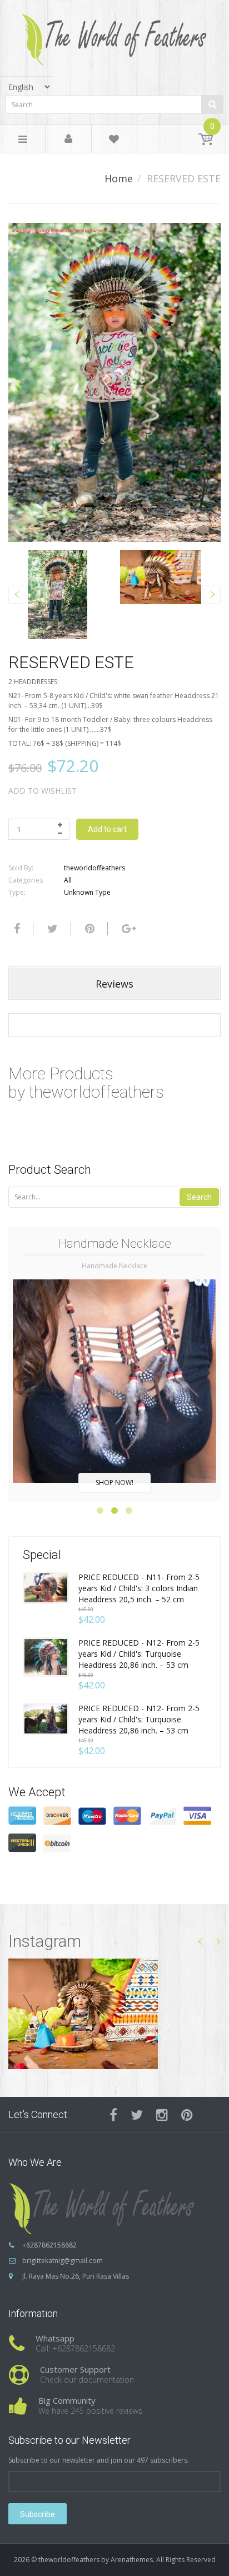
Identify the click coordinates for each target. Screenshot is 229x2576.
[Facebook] (16, 929)
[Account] (68, 139)
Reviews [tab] (114, 984)
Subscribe (38, 2514)
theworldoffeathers (94, 868)
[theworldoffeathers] (114, 35)
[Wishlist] (114, 141)
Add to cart (107, 829)
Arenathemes (132, 2560)
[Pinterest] (187, 2115)
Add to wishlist (43, 791)
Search (199, 1197)
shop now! (114, 1483)
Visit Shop (115, 2013)
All (68, 880)
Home (119, 178)
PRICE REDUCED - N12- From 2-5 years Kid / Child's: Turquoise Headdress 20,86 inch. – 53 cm (139, 1654)
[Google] (128, 929)
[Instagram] (162, 2115)
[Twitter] (51, 929)
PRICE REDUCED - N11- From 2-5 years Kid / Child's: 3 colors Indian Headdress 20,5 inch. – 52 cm (139, 1588)
